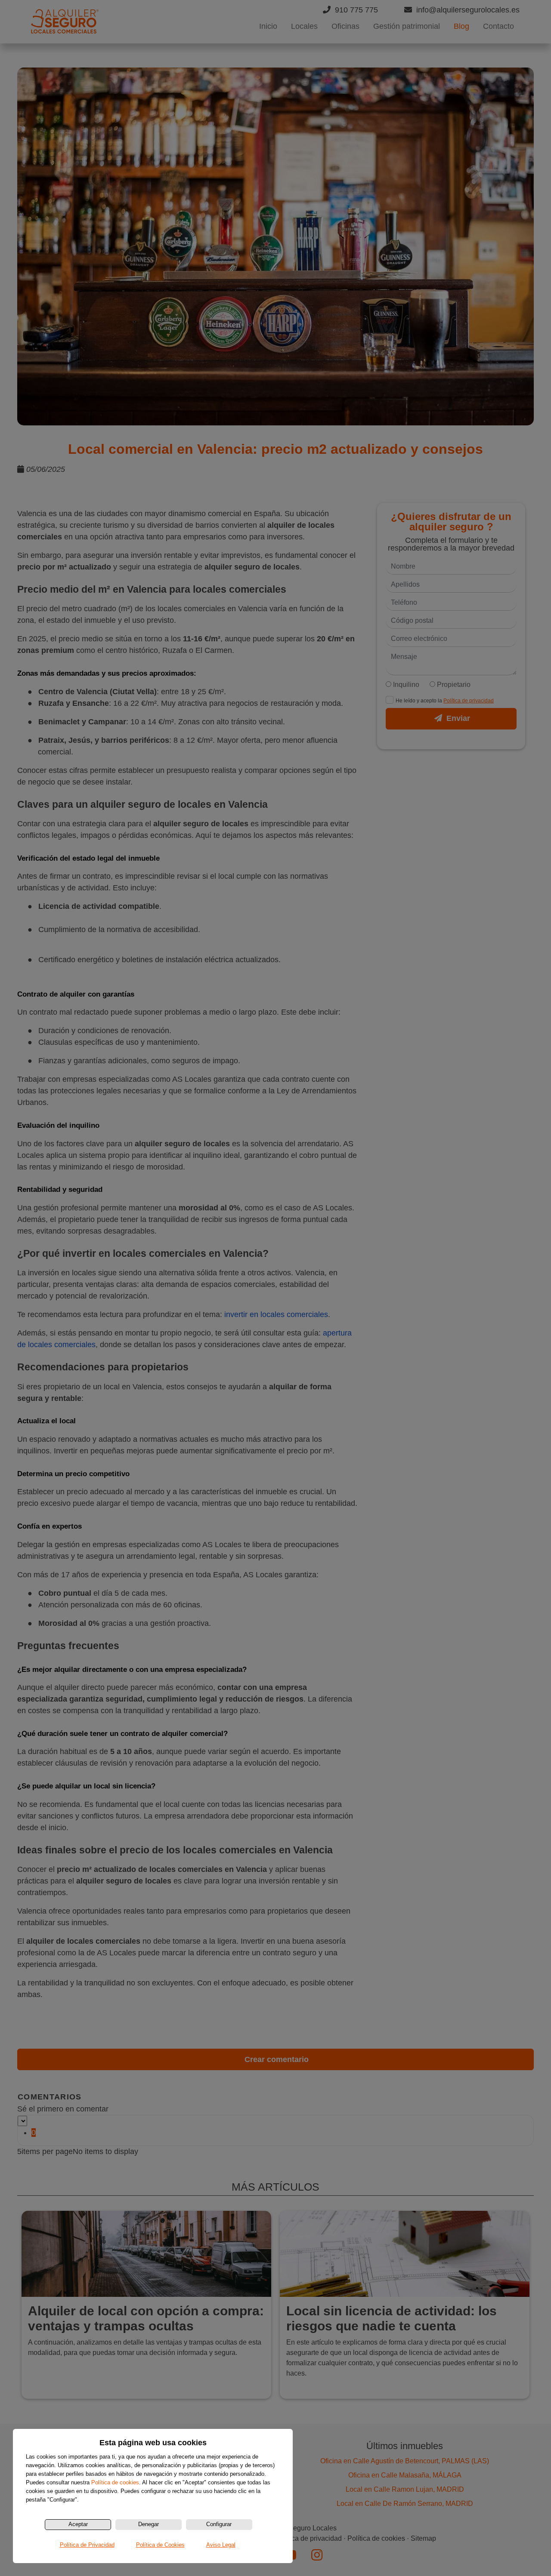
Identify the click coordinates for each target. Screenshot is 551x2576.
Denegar (149, 2524)
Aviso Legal (221, 2545)
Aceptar (78, 2524)
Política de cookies (115, 2482)
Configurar (219, 2524)
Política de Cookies (160, 2545)
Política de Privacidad (87, 2545)
